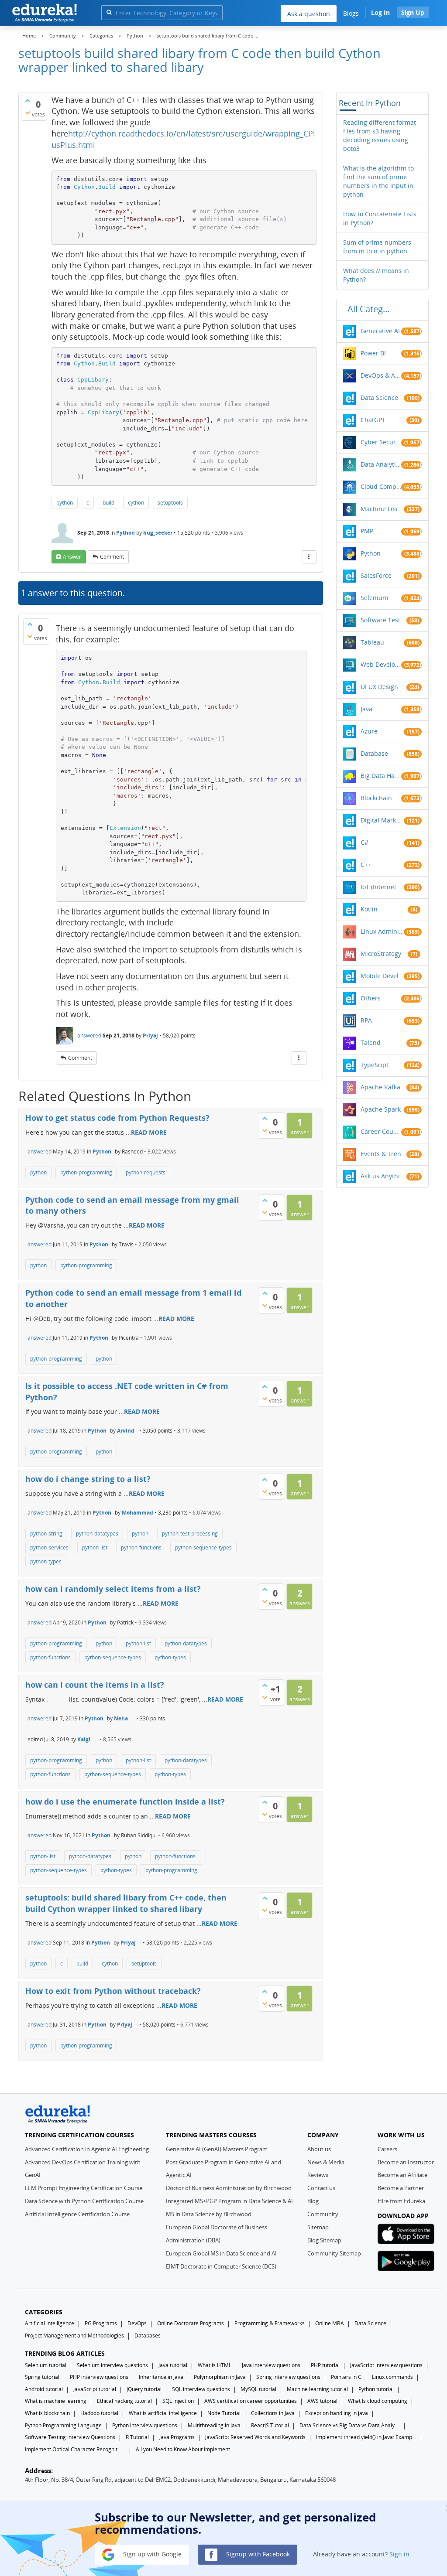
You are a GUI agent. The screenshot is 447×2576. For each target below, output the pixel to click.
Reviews (318, 2175)
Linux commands (392, 2377)
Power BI (373, 353)
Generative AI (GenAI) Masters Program (217, 2149)
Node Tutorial (224, 2413)
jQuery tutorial (144, 2389)
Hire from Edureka (401, 2201)
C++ (366, 865)
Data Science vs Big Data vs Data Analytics (350, 2425)
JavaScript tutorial (95, 2389)
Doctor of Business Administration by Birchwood (229, 2188)
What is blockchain (47, 2413)
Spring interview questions (288, 2377)
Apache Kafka (380, 1087)
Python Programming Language (63, 2425)
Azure (369, 731)
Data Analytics (381, 464)
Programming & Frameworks (270, 2323)
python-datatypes (97, 1534)
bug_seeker (158, 533)
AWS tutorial (322, 2401)
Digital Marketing (382, 820)
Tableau (372, 642)
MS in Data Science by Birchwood (209, 2214)
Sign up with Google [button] (151, 2554)
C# (364, 842)
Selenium (374, 598)
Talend (371, 1042)
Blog (313, 2201)
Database (374, 753)
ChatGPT (373, 420)
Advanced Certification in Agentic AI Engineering (87, 2149)
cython (136, 503)
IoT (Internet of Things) (382, 887)
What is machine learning (56, 2401)
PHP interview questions (99, 2377)
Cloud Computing (381, 486)
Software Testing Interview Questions (70, 2437)
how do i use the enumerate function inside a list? (125, 1801)
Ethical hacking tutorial (124, 2401)
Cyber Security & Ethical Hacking (381, 442)
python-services (49, 1547)
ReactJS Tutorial (270, 2425)
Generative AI (380, 331)
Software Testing (383, 620)
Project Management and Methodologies (74, 2335)
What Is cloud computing (378, 2401)
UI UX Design (379, 687)
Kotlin (369, 909)
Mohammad (138, 1513)
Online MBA (330, 2323)
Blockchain (376, 798)
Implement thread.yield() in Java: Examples (366, 2437)
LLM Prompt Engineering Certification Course (84, 2188)
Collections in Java (273, 2413)
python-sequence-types (203, 1547)
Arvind (126, 1431)
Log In (380, 12)
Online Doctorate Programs (191, 2323)
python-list (95, 1547)
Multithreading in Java (214, 2425)
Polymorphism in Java (220, 2377)
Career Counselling (381, 1131)
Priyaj (150, 1036)
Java (366, 709)
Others (371, 998)
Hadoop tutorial (99, 2413)
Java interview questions (271, 2365)
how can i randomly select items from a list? (113, 1589)
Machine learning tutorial (317, 2389)
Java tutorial (173, 2365)
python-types (46, 1561)
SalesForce (376, 575)
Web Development (381, 664)
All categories (371, 309)
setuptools (170, 503)
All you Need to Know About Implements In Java (186, 2449)
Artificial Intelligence (50, 2323)
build (108, 503)
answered (89, 1036)
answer (72, 557)
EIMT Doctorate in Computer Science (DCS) (221, 2266)
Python (126, 533)
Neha (121, 1718)
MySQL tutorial (258, 2389)
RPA (366, 1020)
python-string (46, 1534)
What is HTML (215, 2365)
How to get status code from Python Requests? (117, 1118)
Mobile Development (382, 976)
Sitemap (318, 2227)
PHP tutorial (325, 2365)
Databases (148, 2335)
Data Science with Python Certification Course (84, 2201)
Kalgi (84, 1739)
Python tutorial (376, 2389)
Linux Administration (382, 931)
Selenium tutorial (46, 2365)
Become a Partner (401, 2188)
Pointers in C (346, 2377)
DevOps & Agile (381, 375)
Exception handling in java (337, 2413)
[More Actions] (309, 557)
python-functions (141, 1547)
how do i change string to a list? (88, 1479)
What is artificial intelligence (163, 2413)
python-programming (86, 1172)
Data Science (379, 397)
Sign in (399, 2554)
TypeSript (375, 1065)
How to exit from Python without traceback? (113, 1991)
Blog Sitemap (324, 2240)
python (65, 503)
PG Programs (101, 2323)
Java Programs (177, 2437)
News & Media (326, 2162)
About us (319, 2149)
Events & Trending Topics (383, 1154)
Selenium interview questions (112, 2365)
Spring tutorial (42, 2377)
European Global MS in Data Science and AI (221, 2253)
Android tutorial (44, 2389)
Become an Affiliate (402, 2175)
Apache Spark (381, 1109)
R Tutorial (137, 2437)
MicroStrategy (381, 954)
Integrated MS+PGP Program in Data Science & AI (229, 2201)
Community (323, 2214)
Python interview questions (145, 2425)
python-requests (146, 1172)
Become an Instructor (406, 2162)
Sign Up (413, 12)
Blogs (351, 13)
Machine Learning (382, 509)
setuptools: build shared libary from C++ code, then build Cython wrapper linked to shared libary (126, 1903)
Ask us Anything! (383, 1176)
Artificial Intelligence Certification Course (77, 2214)
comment (112, 557)
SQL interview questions (201, 2389)
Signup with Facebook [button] (257, 2554)
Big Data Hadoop (381, 776)
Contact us (321, 2188)
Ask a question (309, 14)
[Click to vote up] (28, 100)
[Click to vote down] (28, 113)
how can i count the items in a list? (95, 1685)
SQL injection (178, 2401)
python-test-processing (190, 1534)
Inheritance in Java (161, 2377)
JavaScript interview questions (386, 2365)
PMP (367, 531)
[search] (109, 12)
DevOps (137, 2323)
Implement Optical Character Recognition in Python (75, 2449)
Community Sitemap (334, 2253)
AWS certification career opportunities (251, 2401)
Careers (387, 2149)
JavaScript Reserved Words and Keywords (255, 2437)
